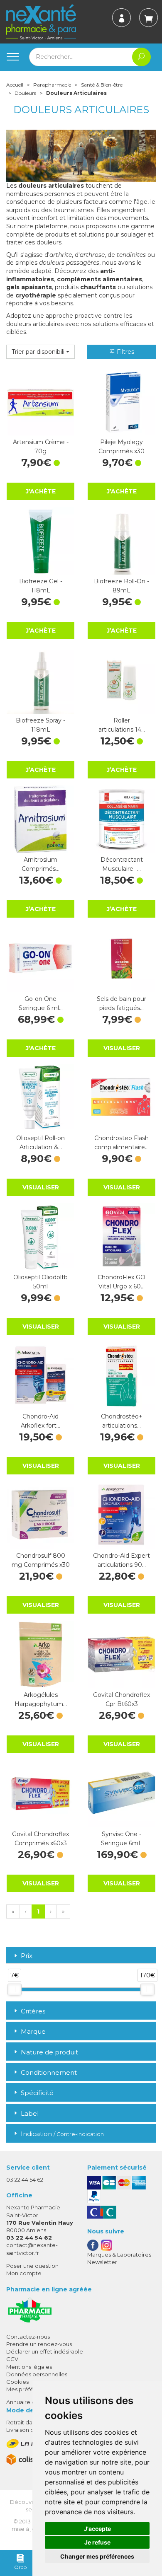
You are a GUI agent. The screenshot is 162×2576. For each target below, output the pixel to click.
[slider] (15, 1989)
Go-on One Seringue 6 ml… (41, 1003)
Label (30, 2113)
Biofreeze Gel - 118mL (41, 586)
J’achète (41, 491)
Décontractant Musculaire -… (122, 864)
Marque (33, 2031)
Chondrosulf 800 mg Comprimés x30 (41, 1560)
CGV (12, 2359)
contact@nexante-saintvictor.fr (32, 2249)
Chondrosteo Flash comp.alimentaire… (121, 1143)
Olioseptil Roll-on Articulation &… (40, 1143)
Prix (27, 1956)
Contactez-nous (28, 2337)
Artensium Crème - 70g (41, 447)
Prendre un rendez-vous (39, 2344)
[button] (40, 352)
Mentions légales (29, 2367)
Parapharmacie (52, 85)
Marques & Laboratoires (119, 2255)
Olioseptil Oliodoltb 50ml (40, 1282)
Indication (62, 2134)
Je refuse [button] (97, 2542)
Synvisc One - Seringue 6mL (121, 1839)
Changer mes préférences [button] (97, 2556)
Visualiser (122, 1048)
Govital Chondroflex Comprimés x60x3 (40, 1839)
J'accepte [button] (97, 2529)
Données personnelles (37, 2374)
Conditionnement (49, 2072)
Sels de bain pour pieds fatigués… (121, 1003)
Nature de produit (49, 2052)
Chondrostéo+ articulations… (122, 1421)
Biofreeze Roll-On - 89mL (121, 586)
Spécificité (37, 2093)
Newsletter (102, 2262)
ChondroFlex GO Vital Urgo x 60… (121, 1282)
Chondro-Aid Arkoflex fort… (40, 1421)
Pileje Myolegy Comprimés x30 (121, 447)
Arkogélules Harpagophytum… (41, 1699)
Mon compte (24, 2273)
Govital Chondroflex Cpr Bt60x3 (121, 1699)
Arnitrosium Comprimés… (40, 864)
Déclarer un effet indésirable (45, 2351)
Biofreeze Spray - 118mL (40, 725)
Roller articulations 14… (122, 725)
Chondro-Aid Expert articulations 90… (121, 1560)
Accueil (15, 85)
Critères (33, 2011)
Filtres (125, 352)
